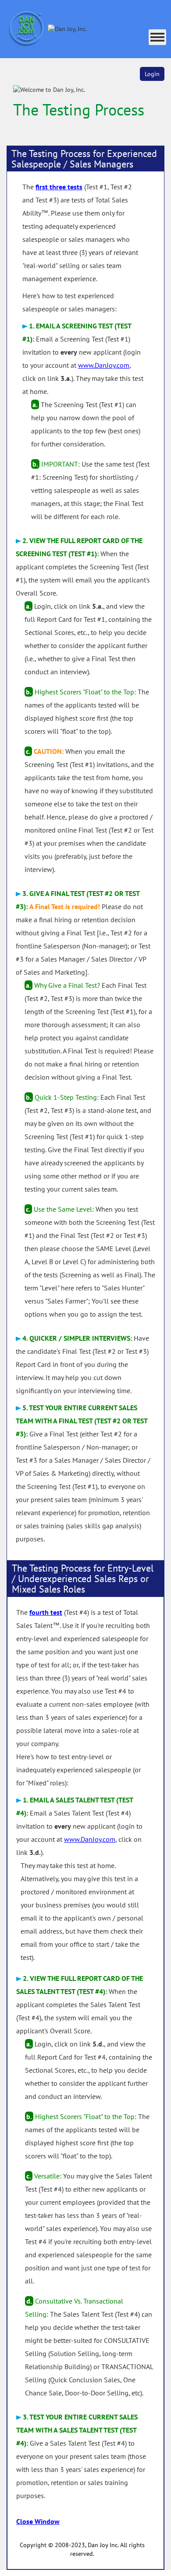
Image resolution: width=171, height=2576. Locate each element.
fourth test (46, 1612)
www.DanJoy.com (104, 365)
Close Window (38, 2521)
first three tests (59, 187)
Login (152, 74)
